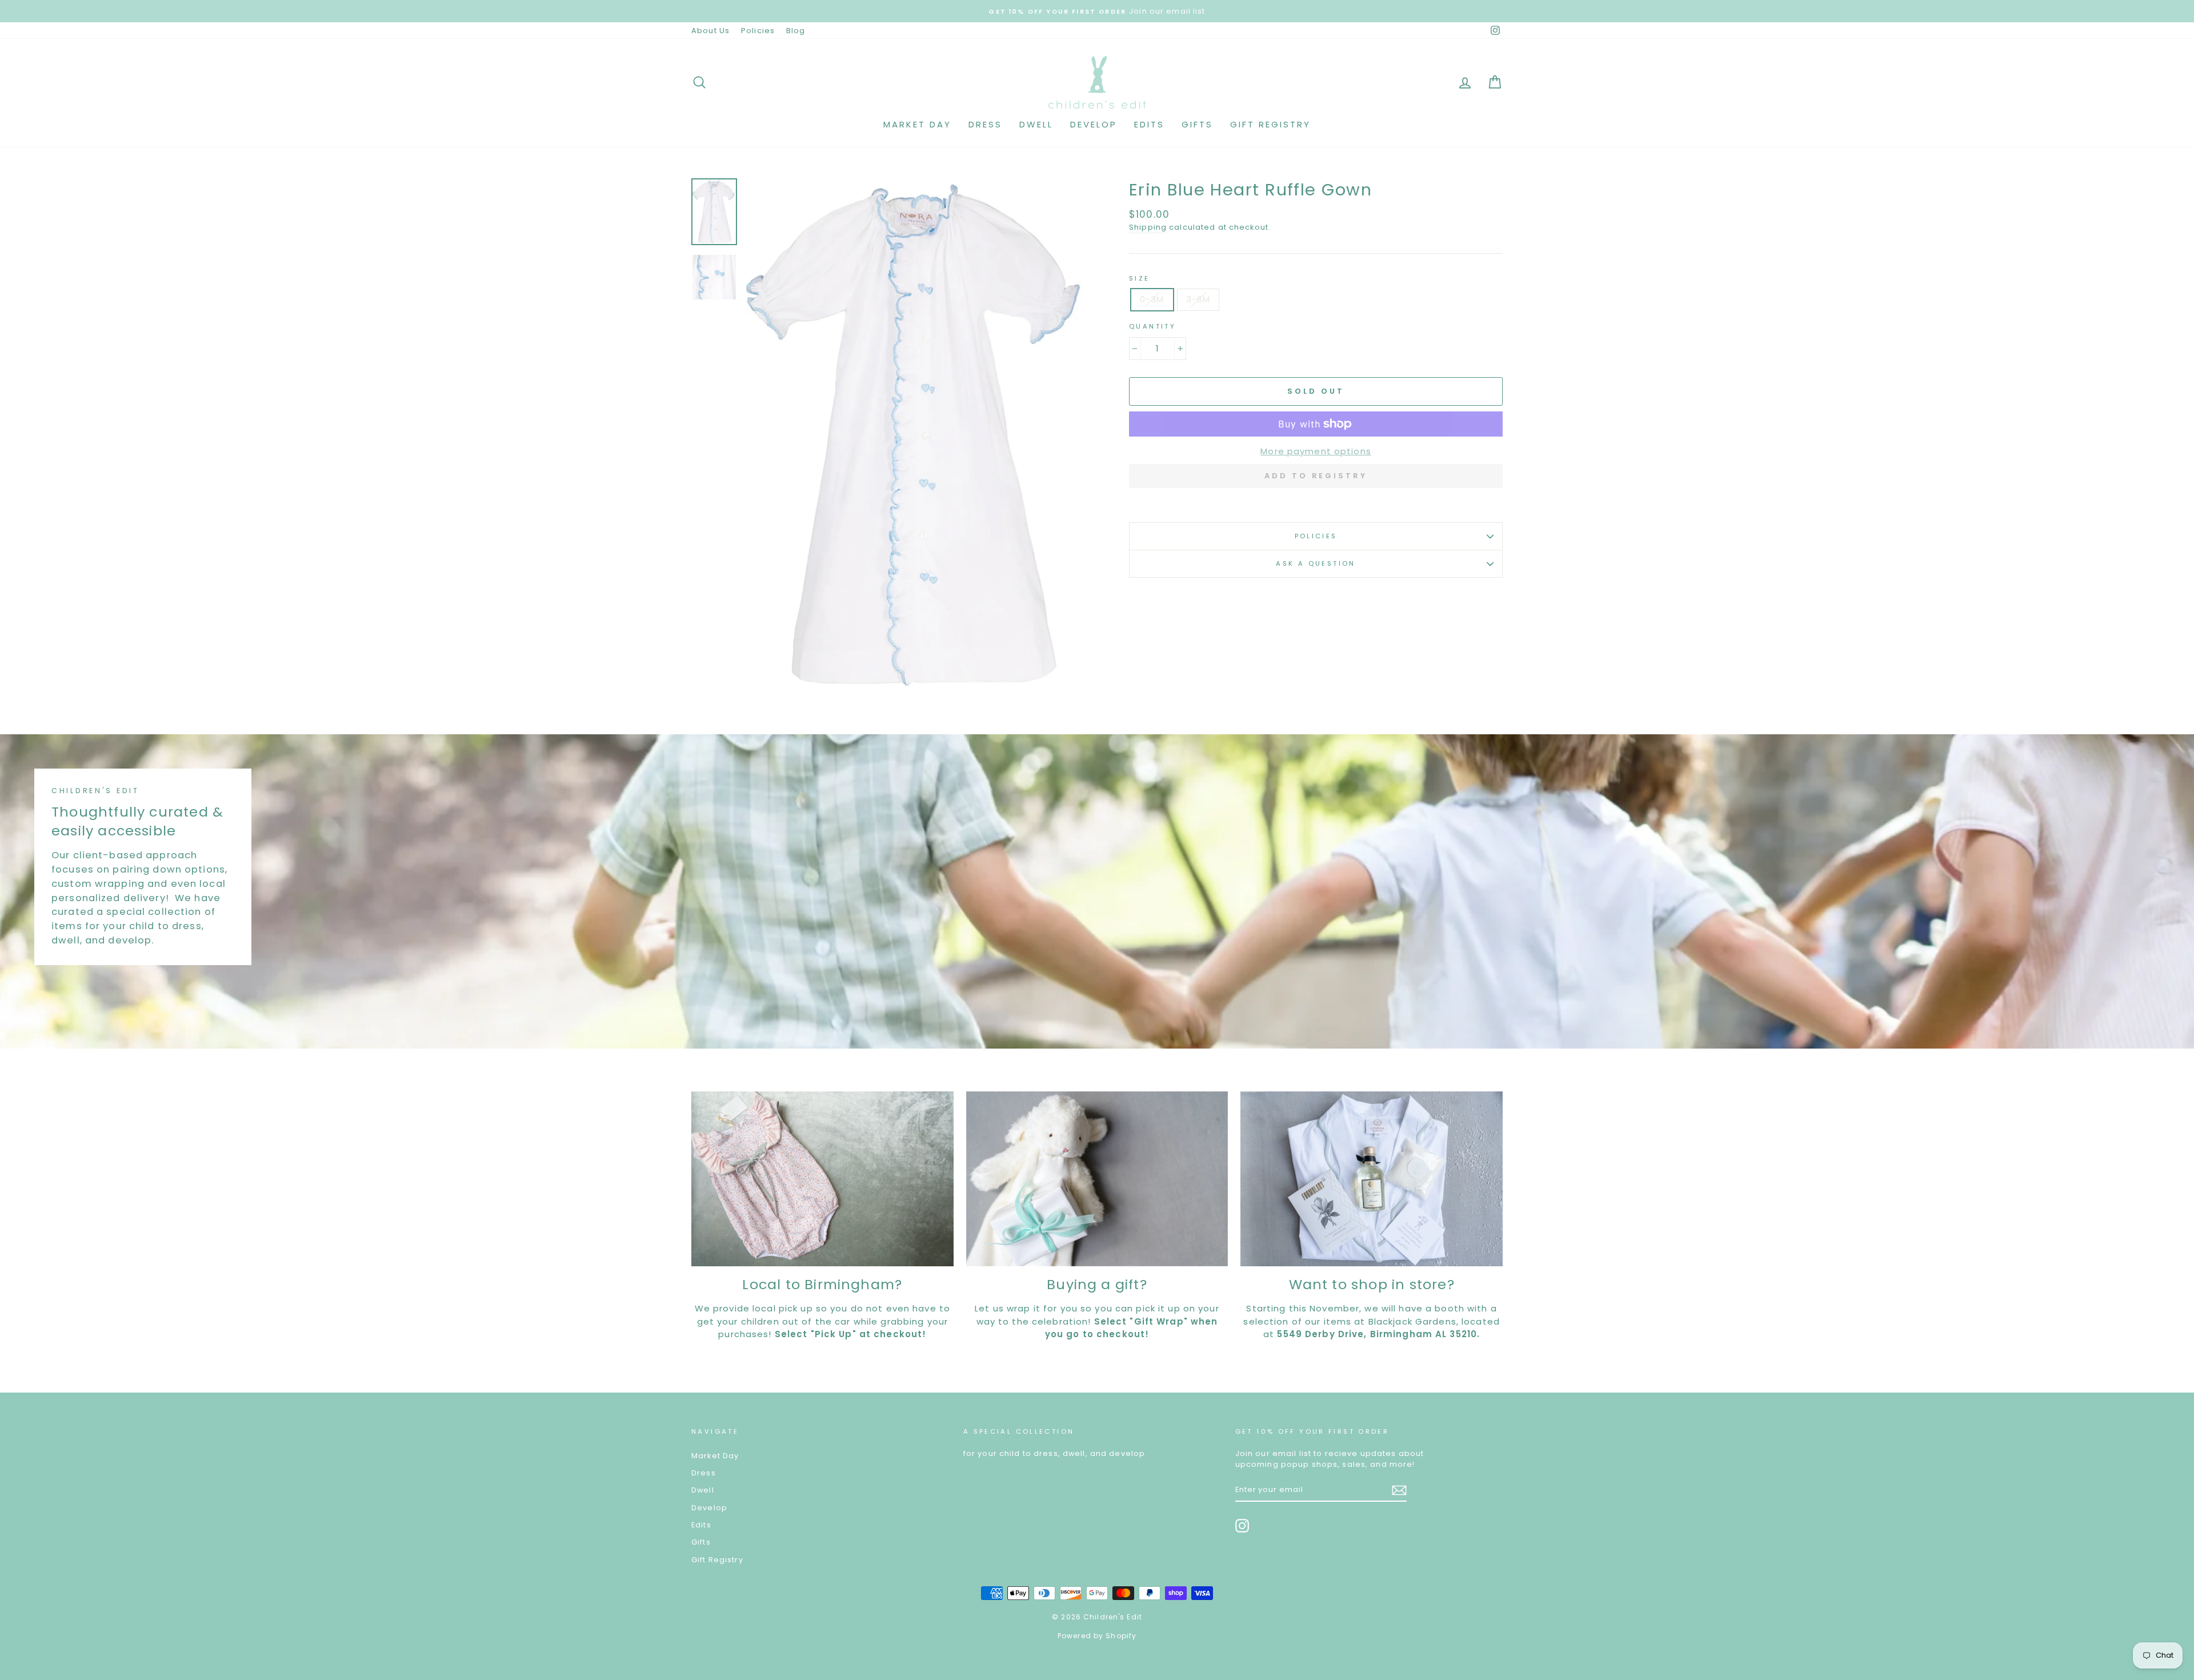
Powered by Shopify (1097, 1636)
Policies (758, 31)
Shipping (1148, 227)
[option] (918, 435)
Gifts (1197, 124)
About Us (710, 31)
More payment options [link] (1316, 451)
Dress (985, 124)
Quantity (1152, 326)
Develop (1094, 124)
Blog (796, 31)
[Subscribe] (1399, 1490)
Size (1140, 278)
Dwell (1036, 124)
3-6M (1198, 299)
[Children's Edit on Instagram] (1242, 1526)
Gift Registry (1270, 124)
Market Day (917, 124)
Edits (1149, 124)
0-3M (1152, 299)
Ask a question (1316, 563)
